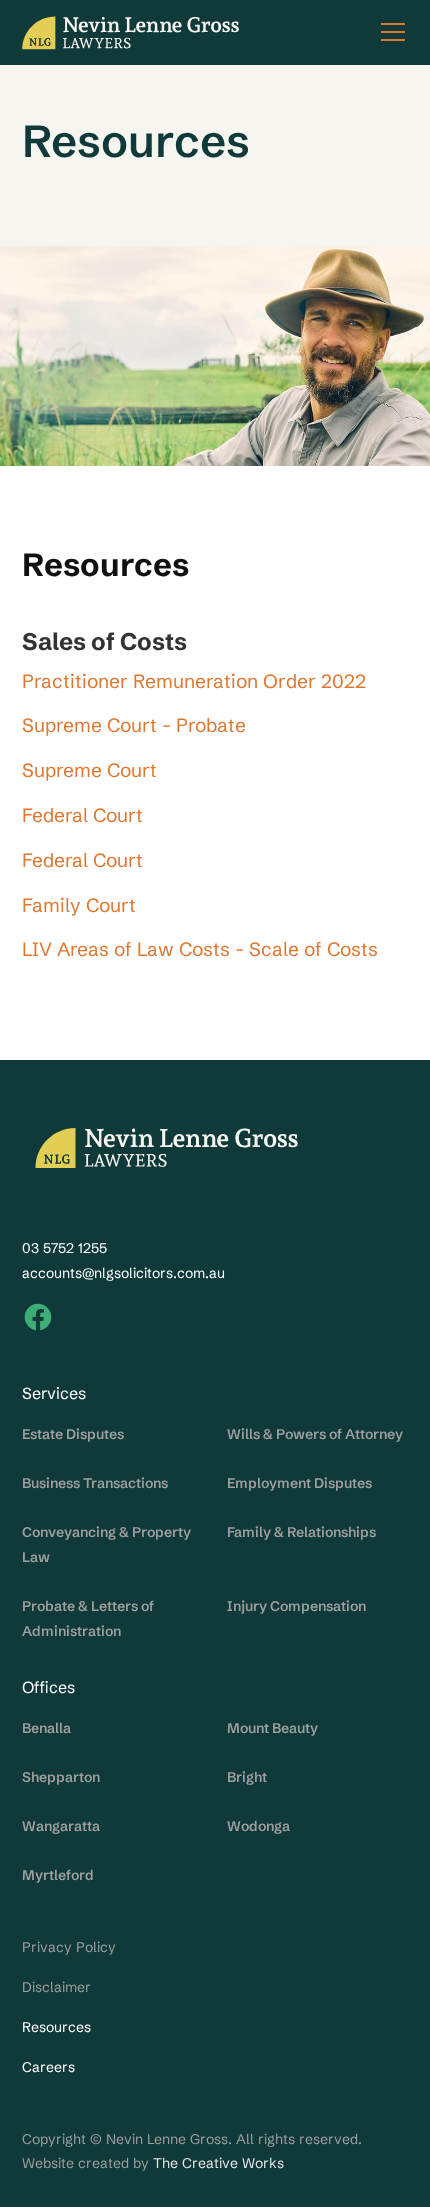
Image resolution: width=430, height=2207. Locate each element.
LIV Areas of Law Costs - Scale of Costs (200, 949)
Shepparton (61, 1777)
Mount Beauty (272, 1728)
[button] (389, 32)
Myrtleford (58, 1875)
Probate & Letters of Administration (88, 1618)
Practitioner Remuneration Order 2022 (194, 681)
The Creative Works (218, 2163)
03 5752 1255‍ (64, 1248)
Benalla (46, 1728)
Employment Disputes (299, 1483)
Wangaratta (61, 1826)
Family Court (79, 905)
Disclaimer (56, 1987)
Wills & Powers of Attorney (315, 1434)
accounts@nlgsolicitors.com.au (123, 1273)
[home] (131, 32)
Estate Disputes (73, 1434)
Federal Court (82, 815)
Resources (56, 2027)
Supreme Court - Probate (134, 725)
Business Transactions (95, 1483)
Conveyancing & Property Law (106, 1544)
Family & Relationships (301, 1532)
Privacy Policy (69, 1947)
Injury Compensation (296, 1606)
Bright (247, 1777)
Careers (48, 2067)
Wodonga (258, 1826)
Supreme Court (89, 770)
